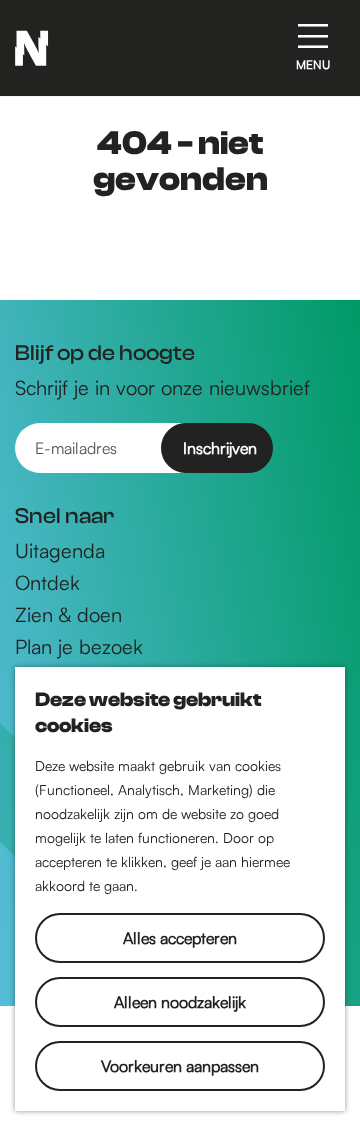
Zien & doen (68, 615)
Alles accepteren (180, 938)
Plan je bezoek (79, 647)
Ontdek (47, 583)
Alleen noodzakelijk (180, 1002)
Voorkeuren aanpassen (180, 1066)
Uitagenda (60, 551)
